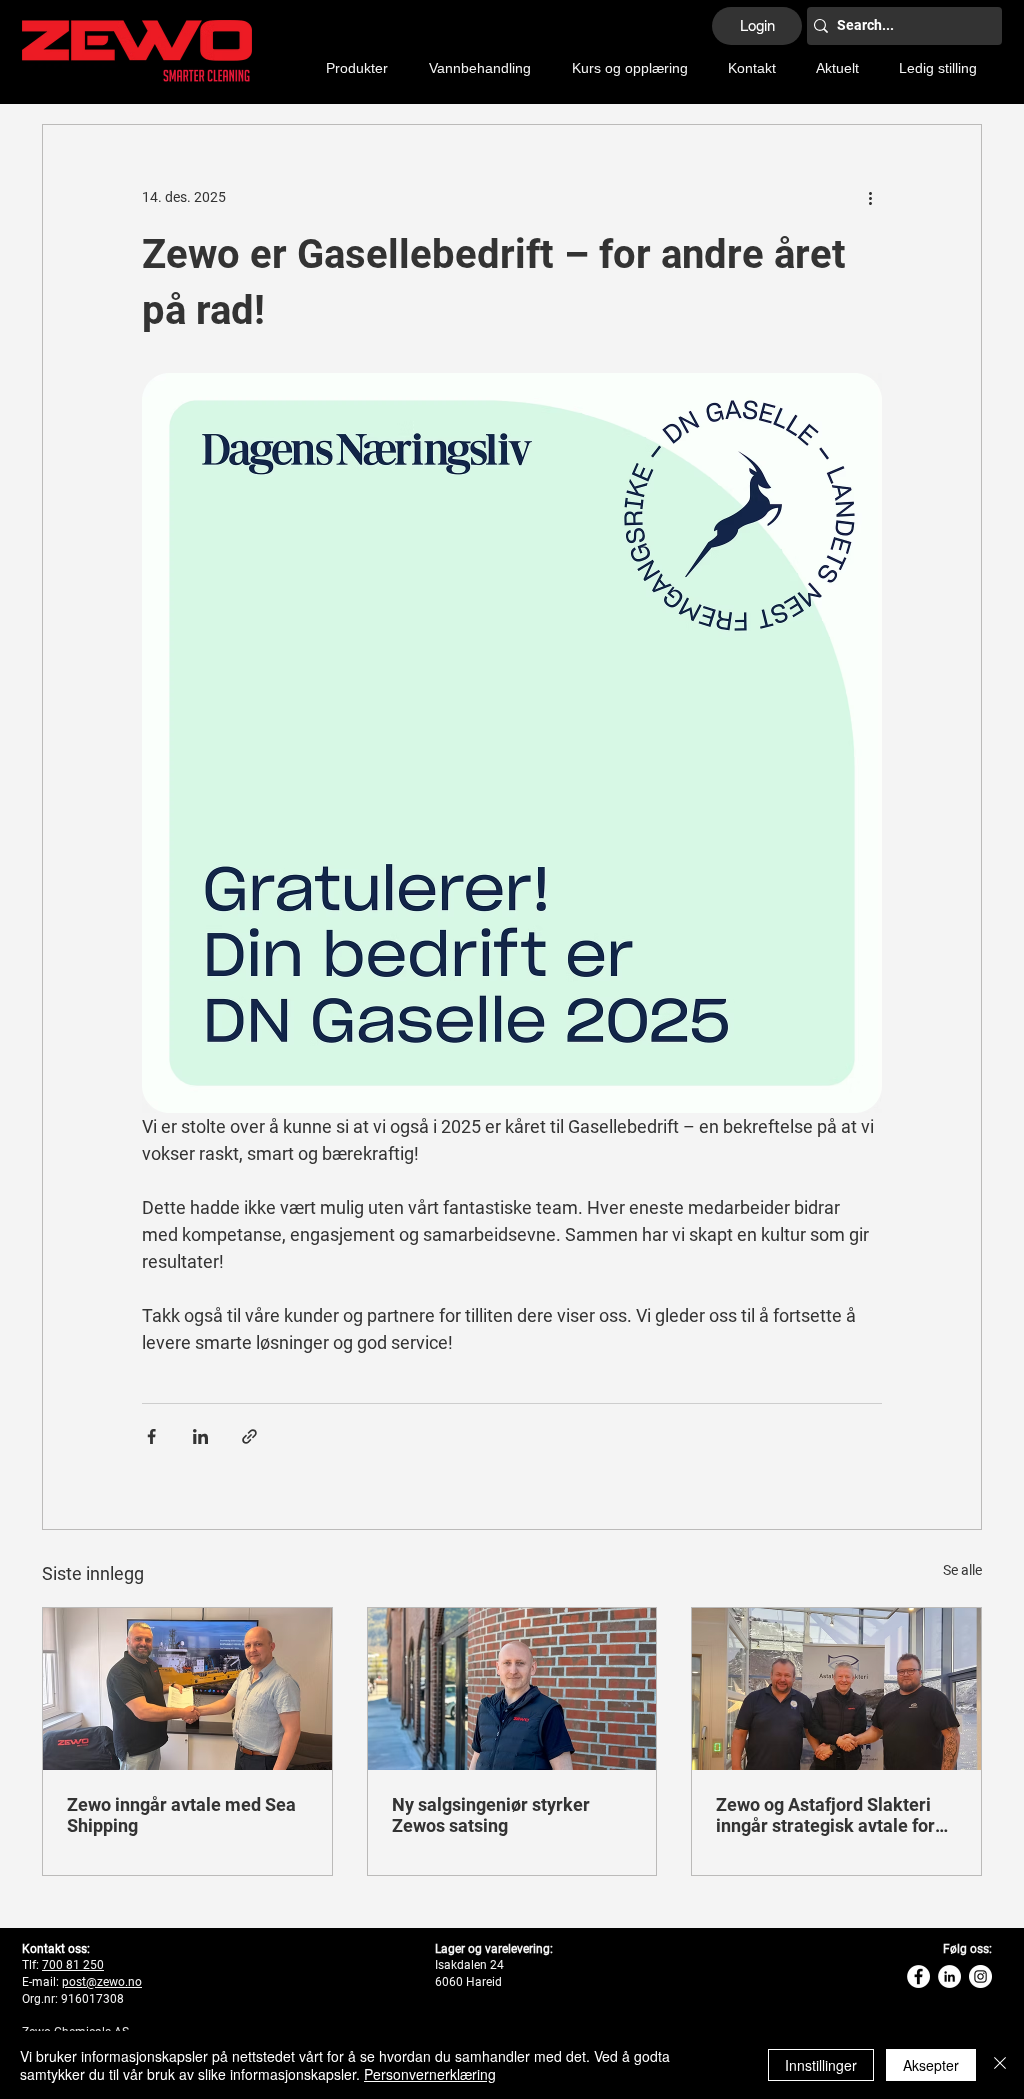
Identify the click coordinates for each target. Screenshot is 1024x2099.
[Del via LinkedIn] (200, 1436)
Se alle (962, 1570)
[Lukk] (1000, 2065)
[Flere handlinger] (870, 197)
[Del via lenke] (249, 1436)
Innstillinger (821, 2065)
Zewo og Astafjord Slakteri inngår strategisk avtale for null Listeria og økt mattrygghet (825, 1815)
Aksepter (931, 2065)
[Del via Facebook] (151, 1436)
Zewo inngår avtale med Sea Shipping (181, 1815)
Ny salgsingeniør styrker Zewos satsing (491, 1815)
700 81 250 (73, 1965)
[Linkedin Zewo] (949, 1976)
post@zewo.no (102, 1982)
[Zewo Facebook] (918, 1976)
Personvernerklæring (430, 2074)
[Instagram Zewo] (980, 1976)
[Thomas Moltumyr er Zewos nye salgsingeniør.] (512, 1689)
